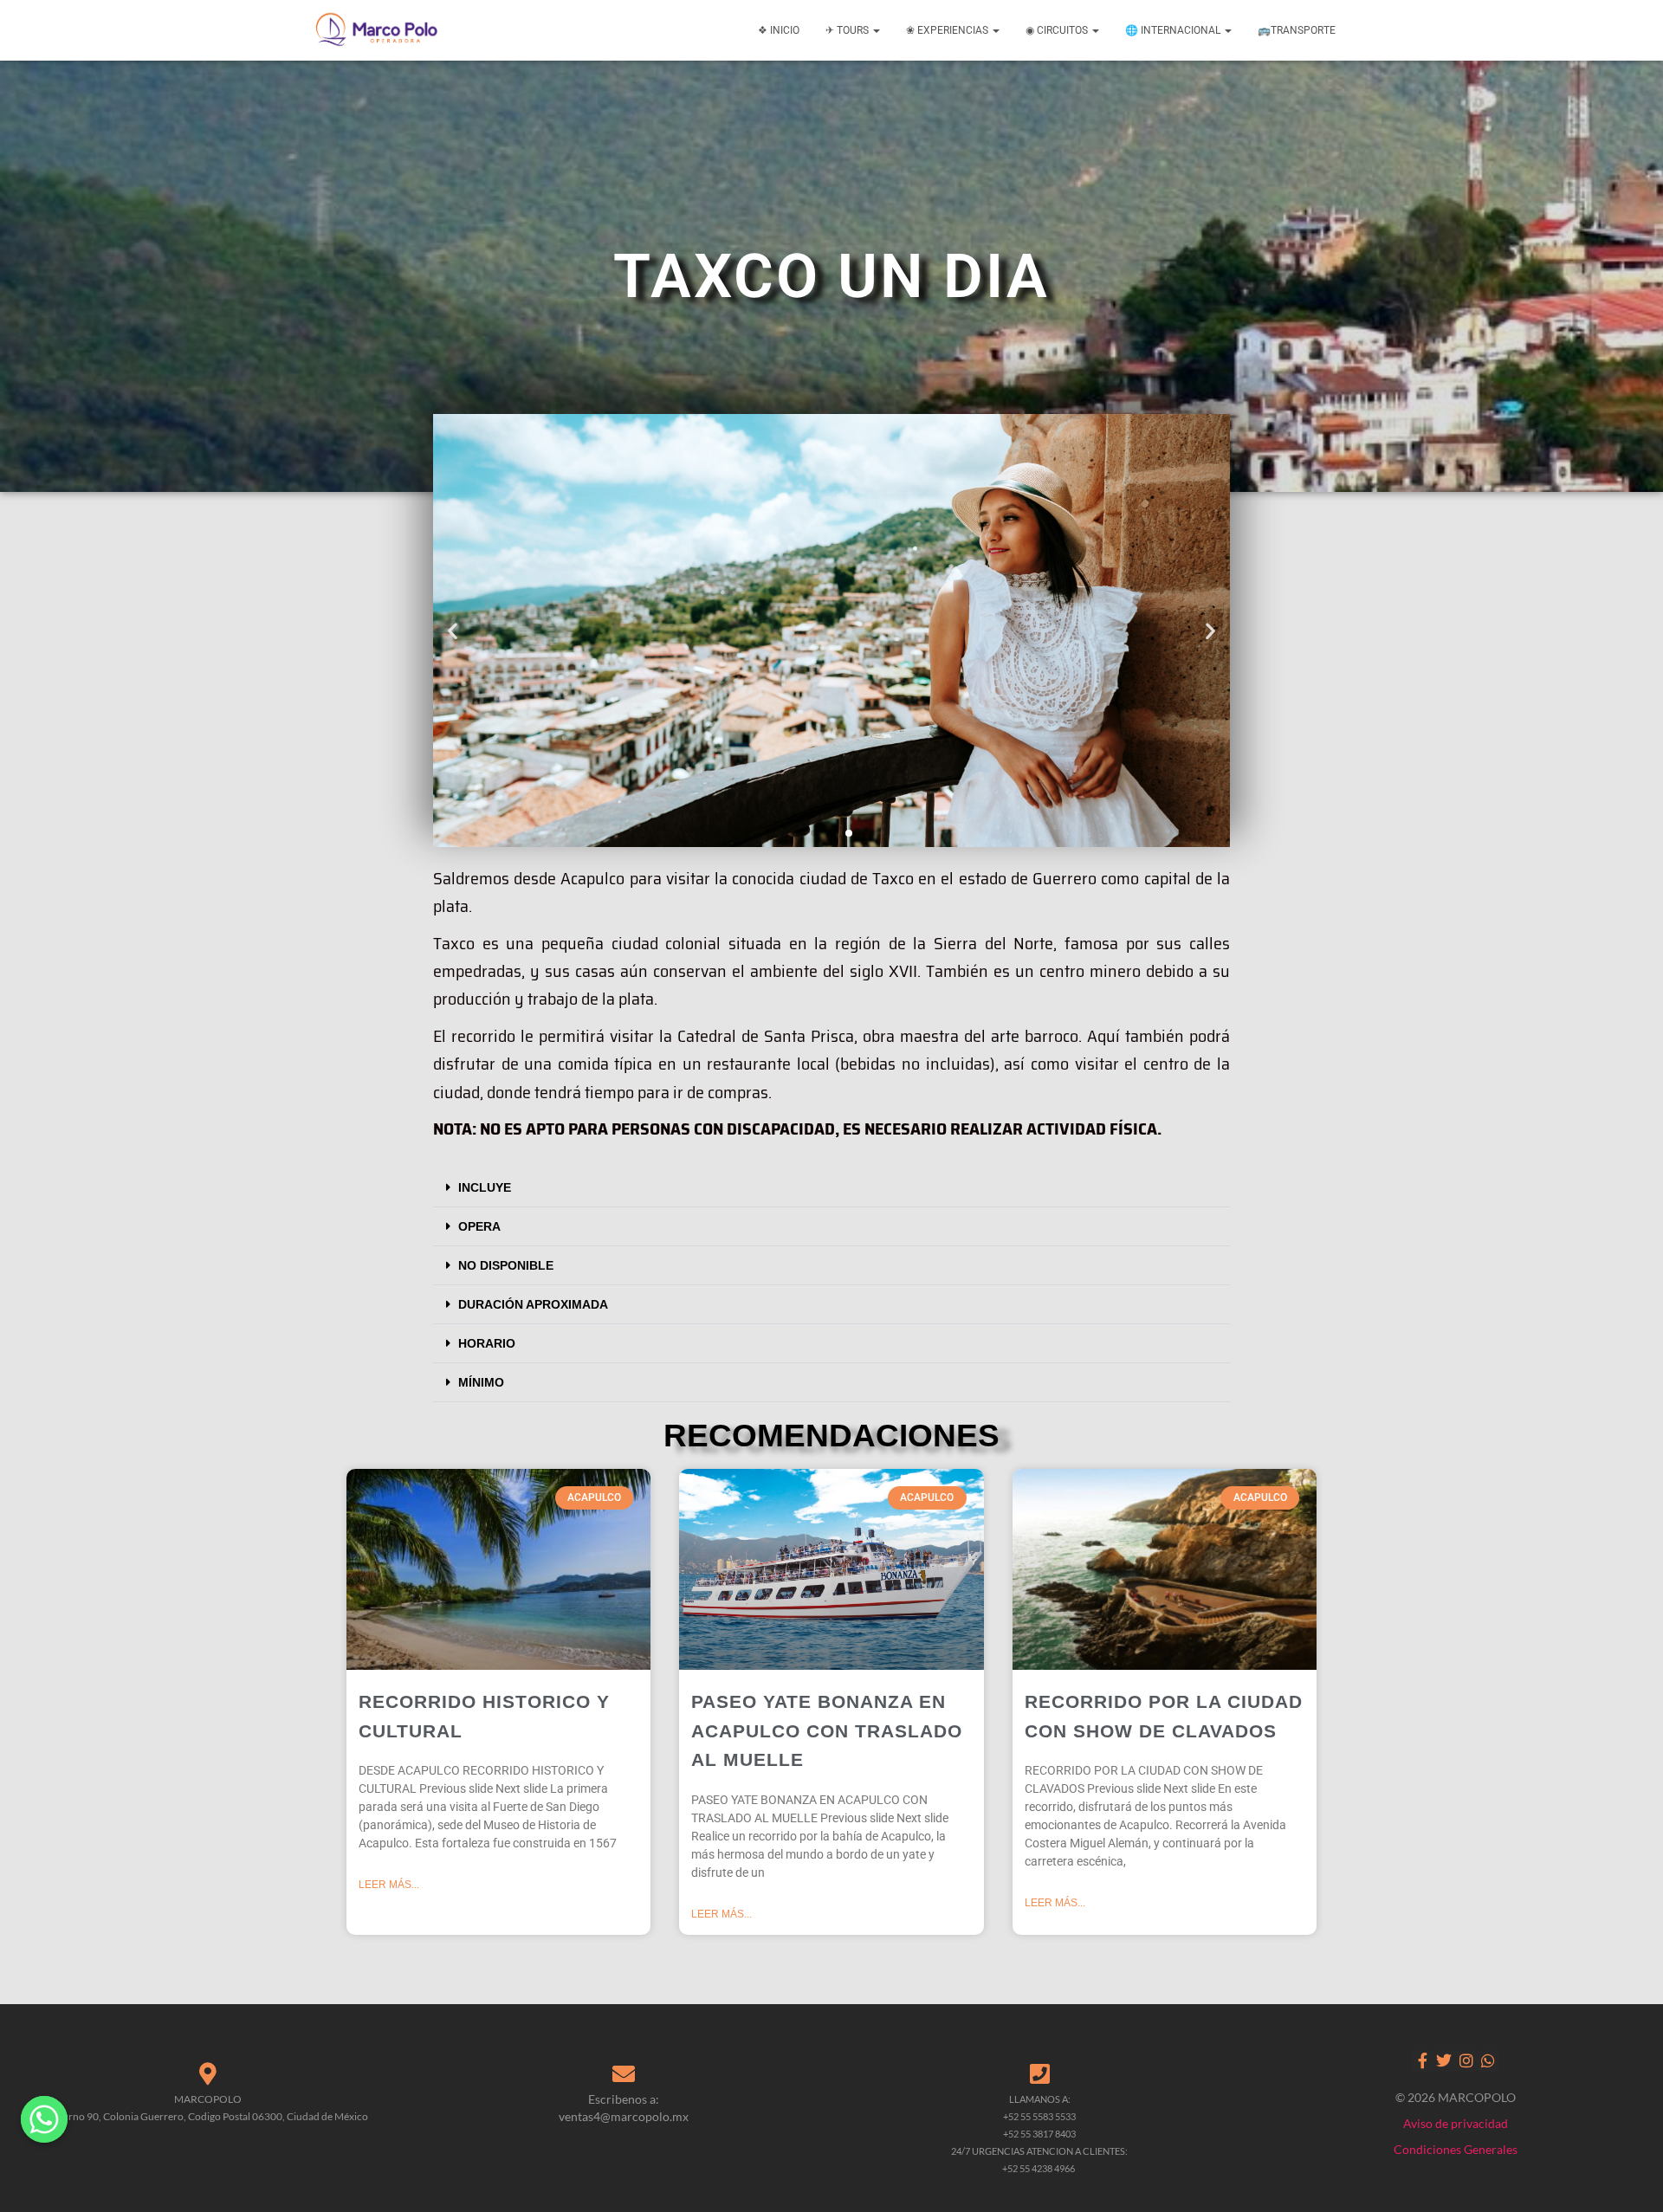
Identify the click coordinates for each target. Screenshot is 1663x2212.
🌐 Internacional (1174, 30)
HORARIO (487, 1343)
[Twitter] (1444, 2061)
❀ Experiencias (948, 30)
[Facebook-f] (1423, 2061)
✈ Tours (848, 30)
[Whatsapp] (1488, 2061)
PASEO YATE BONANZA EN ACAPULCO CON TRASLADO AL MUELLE (827, 1730)
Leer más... (389, 1885)
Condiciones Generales (1456, 2149)
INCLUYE (485, 1187)
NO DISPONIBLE (506, 1265)
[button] (453, 631)
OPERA (479, 1226)
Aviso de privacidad (1456, 2123)
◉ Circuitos (1058, 30)
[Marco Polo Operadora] (377, 30)
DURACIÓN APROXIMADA (533, 1304)
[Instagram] (1466, 2061)
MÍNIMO (481, 1382)
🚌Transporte (1297, 30)
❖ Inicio (779, 30)
